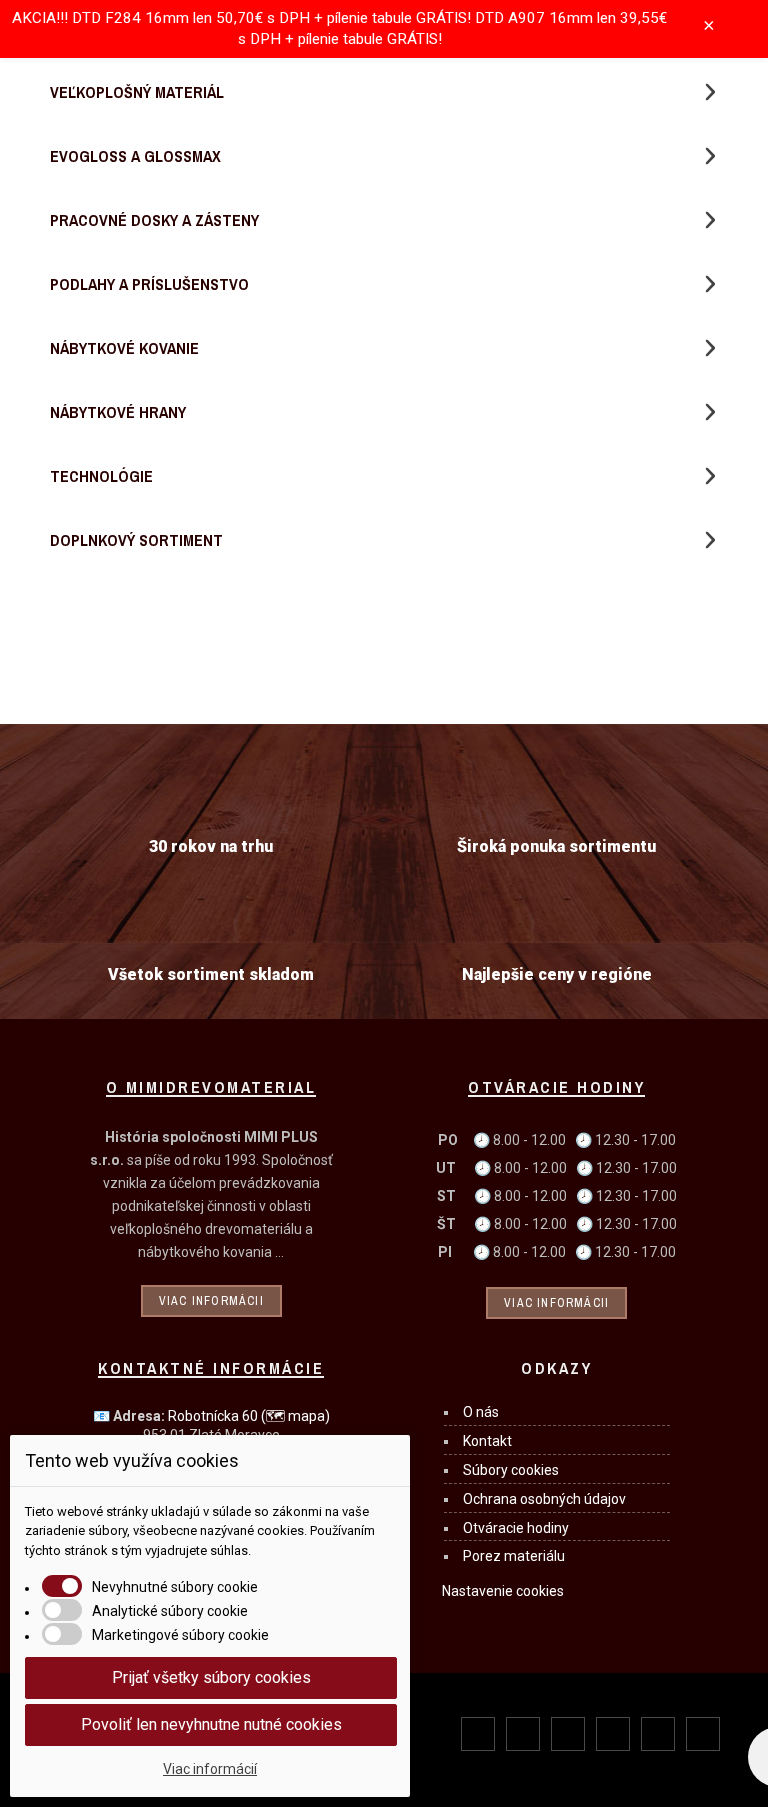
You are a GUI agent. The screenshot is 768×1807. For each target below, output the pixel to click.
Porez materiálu (514, 1556)
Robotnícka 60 (249, 1416)
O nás (481, 1412)
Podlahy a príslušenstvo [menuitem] (149, 284)
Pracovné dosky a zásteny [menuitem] (154, 220)
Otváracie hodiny (516, 1528)
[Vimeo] (703, 1734)
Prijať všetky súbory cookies (211, 1677)
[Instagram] (568, 1734)
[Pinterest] (613, 1734)
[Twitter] (523, 1734)
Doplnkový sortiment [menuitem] (136, 540)
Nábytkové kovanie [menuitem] (124, 348)
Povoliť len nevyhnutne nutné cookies (211, 1724)
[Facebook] (478, 1734)
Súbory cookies (511, 1470)
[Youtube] (658, 1734)
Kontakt (487, 1441)
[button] (710, 92)
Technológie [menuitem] (101, 476)
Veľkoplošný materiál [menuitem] (137, 92)
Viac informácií (210, 1769)
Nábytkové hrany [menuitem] (118, 412)
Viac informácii (211, 1301)
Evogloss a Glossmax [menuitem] (135, 156)
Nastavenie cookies (503, 1591)
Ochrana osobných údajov (544, 1499)
